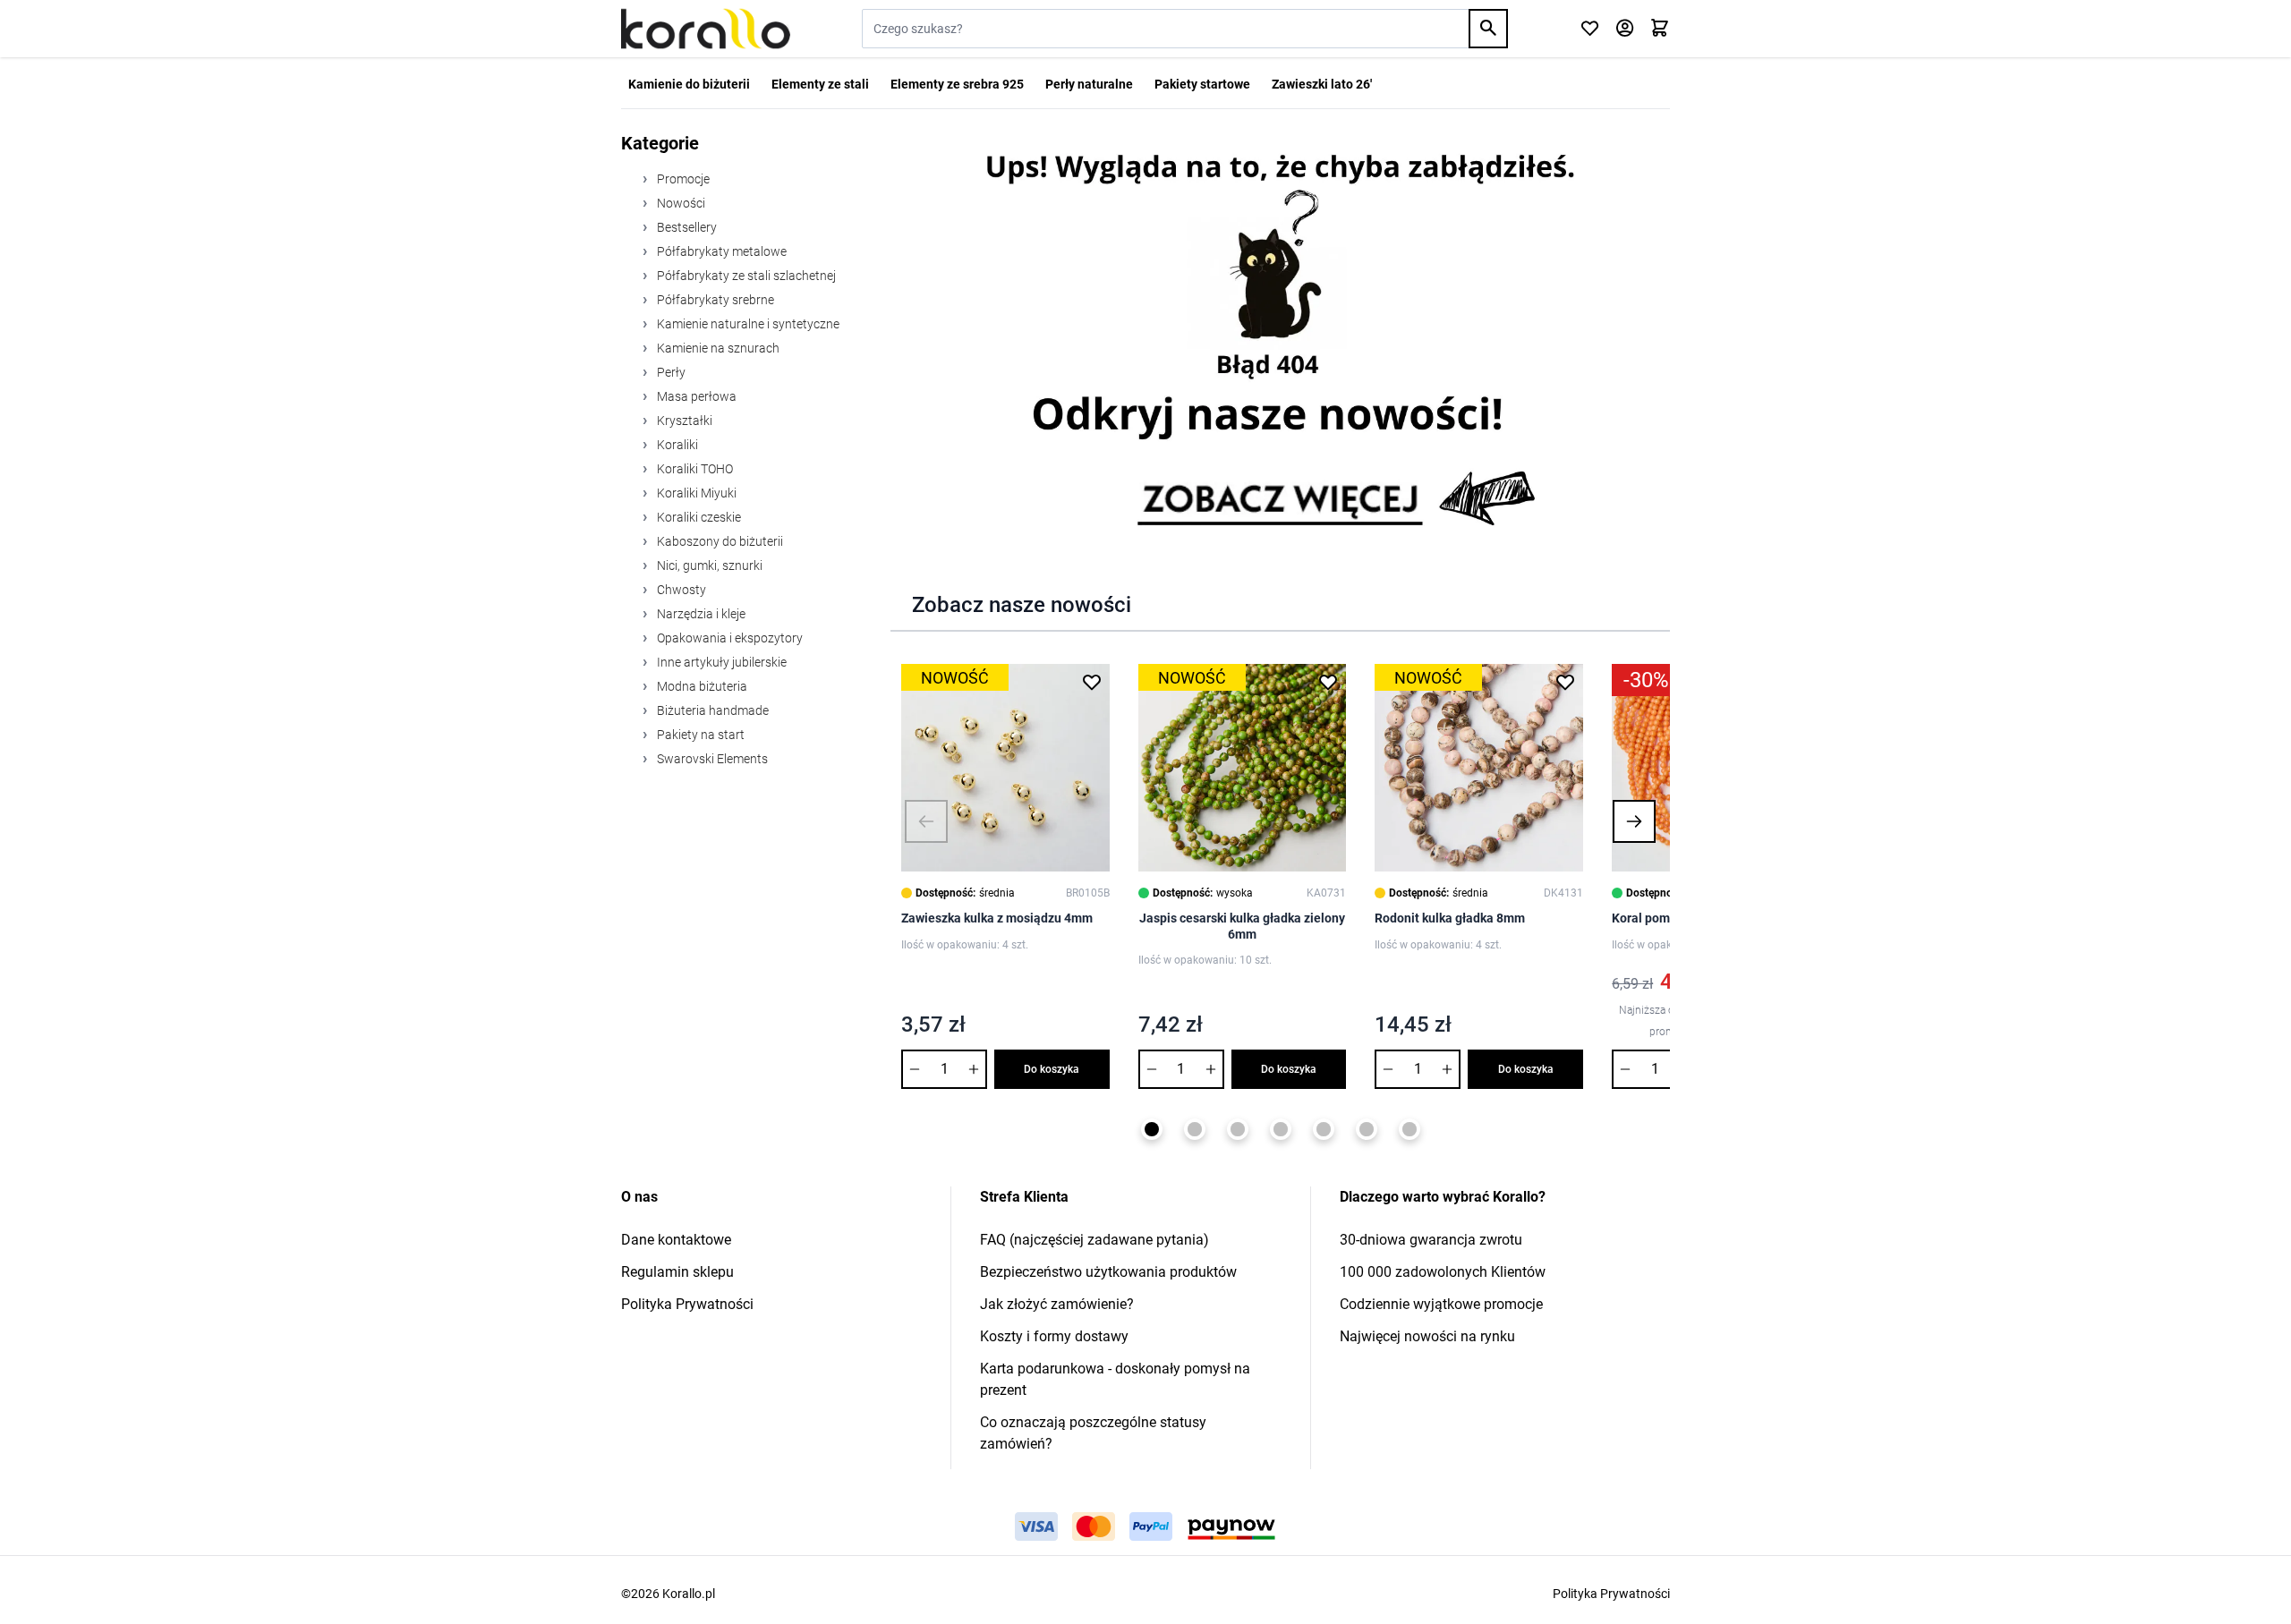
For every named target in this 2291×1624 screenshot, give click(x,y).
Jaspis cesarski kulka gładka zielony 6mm (1242, 926)
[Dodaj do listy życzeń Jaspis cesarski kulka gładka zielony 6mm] (1328, 682)
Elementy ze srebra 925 (957, 84)
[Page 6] (1367, 1129)
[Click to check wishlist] (1590, 29)
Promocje (682, 179)
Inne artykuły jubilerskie (720, 662)
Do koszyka (1052, 1069)
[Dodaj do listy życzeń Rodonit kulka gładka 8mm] (1565, 682)
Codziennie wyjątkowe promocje (1441, 1304)
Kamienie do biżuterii (689, 84)
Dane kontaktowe (676, 1240)
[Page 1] (1152, 1129)
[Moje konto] (1625, 29)
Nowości (680, 203)
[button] (926, 821)
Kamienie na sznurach (717, 348)
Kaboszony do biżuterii (719, 541)
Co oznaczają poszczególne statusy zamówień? (1093, 1433)
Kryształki (683, 421)
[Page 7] (1410, 1129)
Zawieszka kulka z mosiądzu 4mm (997, 918)
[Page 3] (1238, 1129)
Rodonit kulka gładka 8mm (1450, 918)
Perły (670, 372)
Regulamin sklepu (677, 1272)
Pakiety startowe (1202, 84)
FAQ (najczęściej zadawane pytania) (1094, 1240)
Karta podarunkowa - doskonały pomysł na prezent (1115, 1379)
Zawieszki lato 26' (1322, 84)
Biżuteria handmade (711, 710)
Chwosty (680, 590)
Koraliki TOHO (694, 469)
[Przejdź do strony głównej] (706, 29)
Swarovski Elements (711, 759)
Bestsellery (686, 227)
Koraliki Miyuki (695, 493)
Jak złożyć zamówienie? (1057, 1304)
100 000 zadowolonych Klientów (1443, 1272)
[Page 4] (1281, 1129)
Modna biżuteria (701, 686)
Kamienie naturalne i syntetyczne (747, 324)
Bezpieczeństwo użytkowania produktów (1108, 1272)
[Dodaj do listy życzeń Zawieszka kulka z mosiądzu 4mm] (1092, 682)
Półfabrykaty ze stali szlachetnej (745, 276)
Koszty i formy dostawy (1054, 1336)
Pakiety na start (699, 735)
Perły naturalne (1089, 84)
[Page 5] (1324, 1129)
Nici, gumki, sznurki (708, 565)
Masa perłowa (695, 396)
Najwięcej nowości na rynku (1427, 1336)
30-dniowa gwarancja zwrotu (1431, 1240)
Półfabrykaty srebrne (714, 300)
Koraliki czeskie (698, 517)
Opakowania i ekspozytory (728, 638)
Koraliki (676, 445)
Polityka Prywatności (687, 1304)
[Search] (1488, 29)
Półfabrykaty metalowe (720, 251)
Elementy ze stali (820, 84)
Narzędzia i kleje (700, 614)
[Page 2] (1195, 1129)
